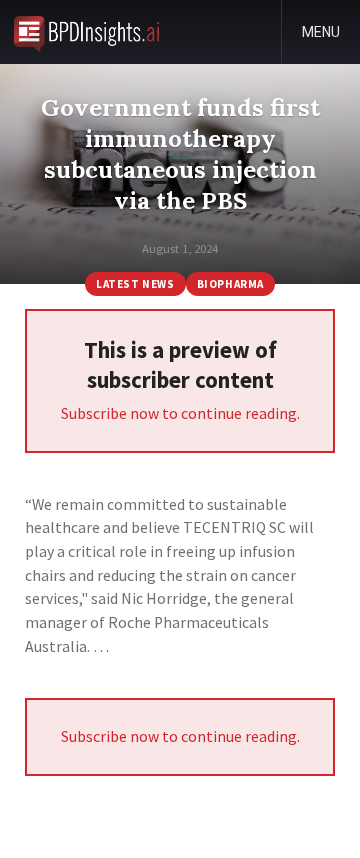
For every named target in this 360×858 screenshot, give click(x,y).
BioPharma (230, 284)
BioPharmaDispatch (86, 32)
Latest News (135, 284)
